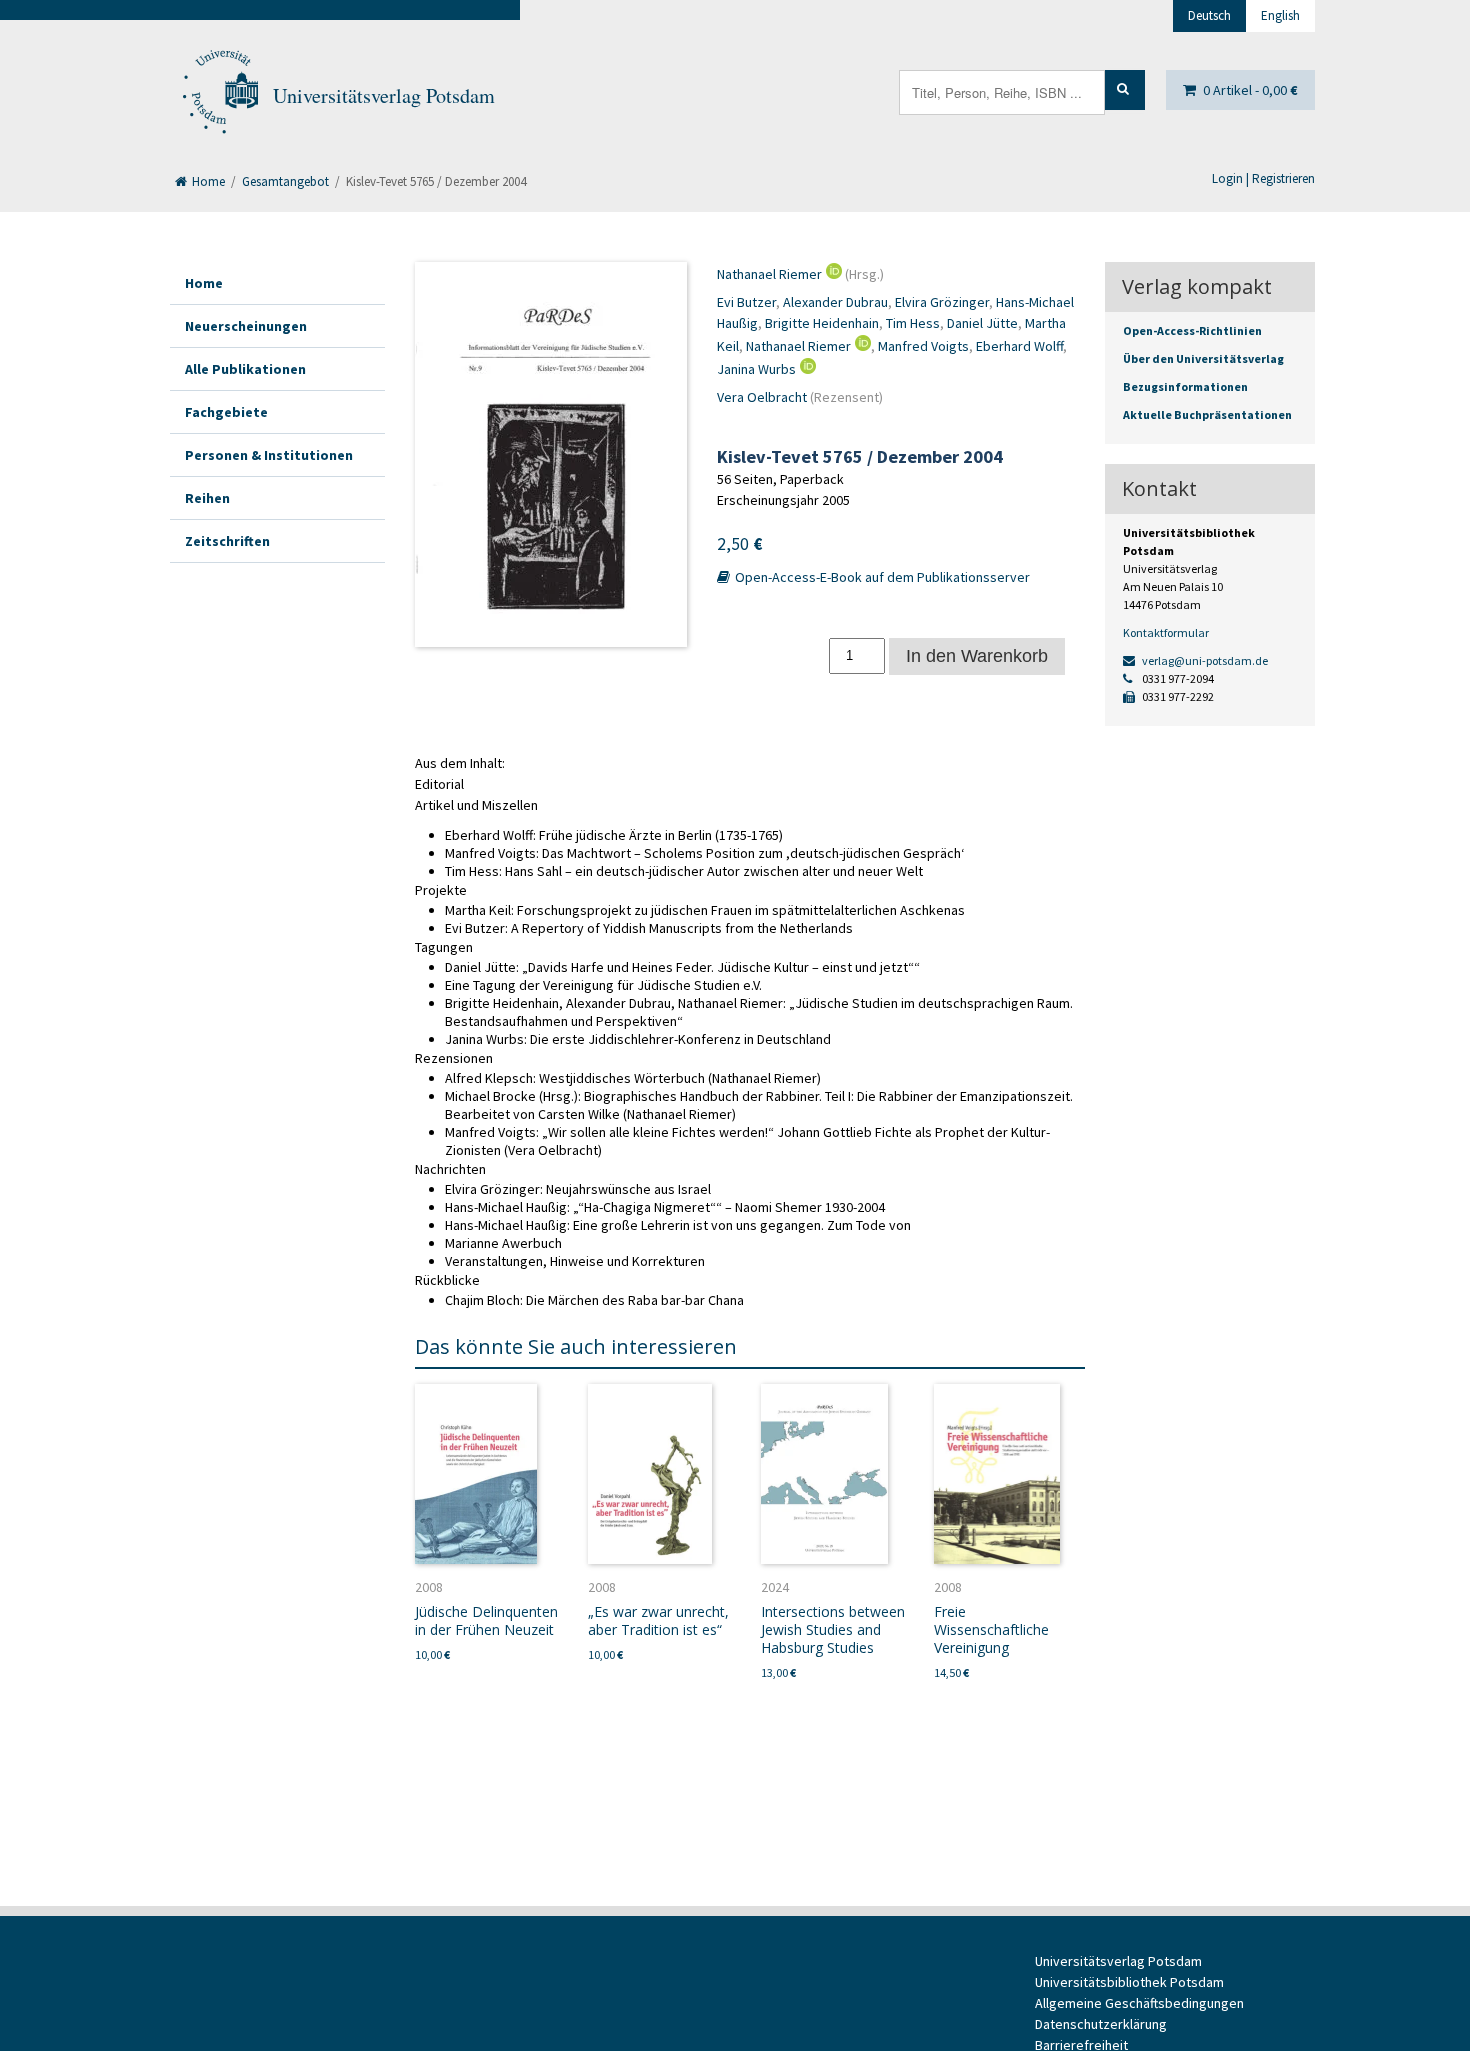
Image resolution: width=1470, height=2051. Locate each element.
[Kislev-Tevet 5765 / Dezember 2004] (551, 454)
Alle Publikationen (245, 369)
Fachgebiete (226, 412)
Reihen (207, 498)
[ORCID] (832, 274)
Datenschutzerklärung (1101, 2024)
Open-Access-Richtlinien (1192, 330)
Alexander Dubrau (835, 302)
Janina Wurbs (756, 369)
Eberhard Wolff (1019, 346)
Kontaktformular (1166, 632)
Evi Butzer (746, 302)
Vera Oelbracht (762, 397)
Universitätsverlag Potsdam (384, 95)
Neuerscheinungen (246, 326)
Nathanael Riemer (769, 274)
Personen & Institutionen (269, 455)
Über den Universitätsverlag (1203, 358)
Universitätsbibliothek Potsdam (1129, 1982)
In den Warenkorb (977, 656)
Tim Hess (913, 323)
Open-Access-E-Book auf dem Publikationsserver (881, 577)
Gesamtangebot (285, 181)
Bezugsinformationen (1185, 386)
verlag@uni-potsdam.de (1204, 660)
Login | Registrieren (1263, 178)
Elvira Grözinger (942, 302)
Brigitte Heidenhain (822, 323)
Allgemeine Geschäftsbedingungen (1139, 2003)
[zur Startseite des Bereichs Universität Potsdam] (219, 96)
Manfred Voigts (923, 346)
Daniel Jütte (982, 323)
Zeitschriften (227, 541)
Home (207, 181)
